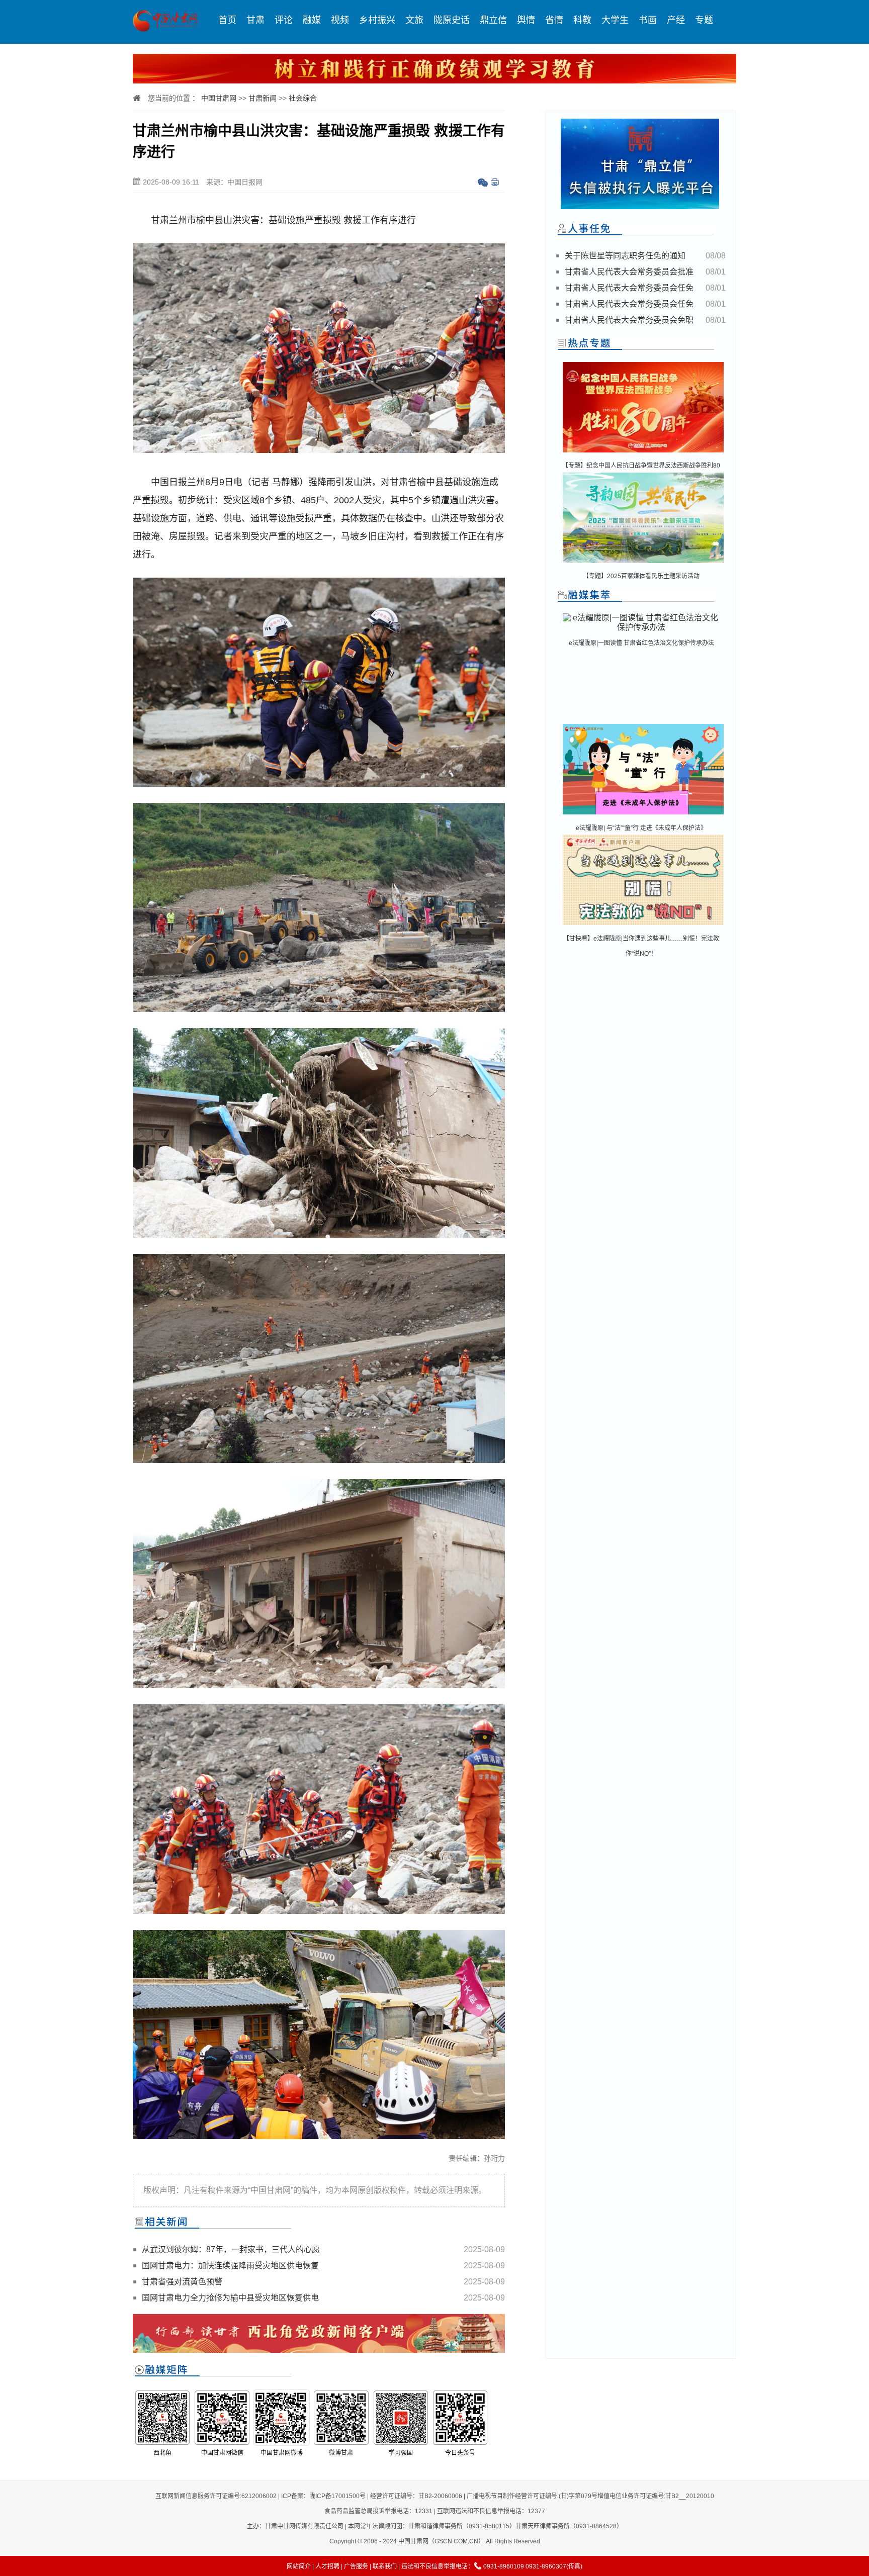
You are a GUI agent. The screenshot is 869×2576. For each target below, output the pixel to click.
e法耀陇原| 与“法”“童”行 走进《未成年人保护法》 (641, 828)
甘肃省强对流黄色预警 (182, 2282)
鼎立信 (493, 20)
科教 (582, 20)
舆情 (526, 20)
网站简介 (299, 2566)
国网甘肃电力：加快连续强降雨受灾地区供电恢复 (230, 2266)
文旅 (414, 20)
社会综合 (303, 98)
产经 (676, 20)
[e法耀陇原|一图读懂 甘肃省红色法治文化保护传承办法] (641, 627)
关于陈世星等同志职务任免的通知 (625, 256)
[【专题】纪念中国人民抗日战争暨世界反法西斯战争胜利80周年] (643, 453)
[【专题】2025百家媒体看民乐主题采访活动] (643, 564)
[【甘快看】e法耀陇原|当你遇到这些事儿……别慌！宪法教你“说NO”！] (643, 926)
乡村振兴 (377, 20)
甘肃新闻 (263, 98)
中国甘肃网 (219, 98)
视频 (340, 20)
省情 (554, 20)
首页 (227, 20)
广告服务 (356, 2566)
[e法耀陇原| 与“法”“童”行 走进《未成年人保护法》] (643, 815)
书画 (648, 20)
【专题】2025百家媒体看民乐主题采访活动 (641, 576)
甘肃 (255, 20)
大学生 (615, 20)
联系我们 (385, 2566)
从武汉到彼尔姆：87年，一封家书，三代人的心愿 (231, 2249)
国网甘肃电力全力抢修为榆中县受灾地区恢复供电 (230, 2298)
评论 (284, 20)
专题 (704, 20)
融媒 (312, 20)
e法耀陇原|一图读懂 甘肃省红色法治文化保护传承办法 (641, 643)
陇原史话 (452, 20)
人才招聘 (327, 2566)
